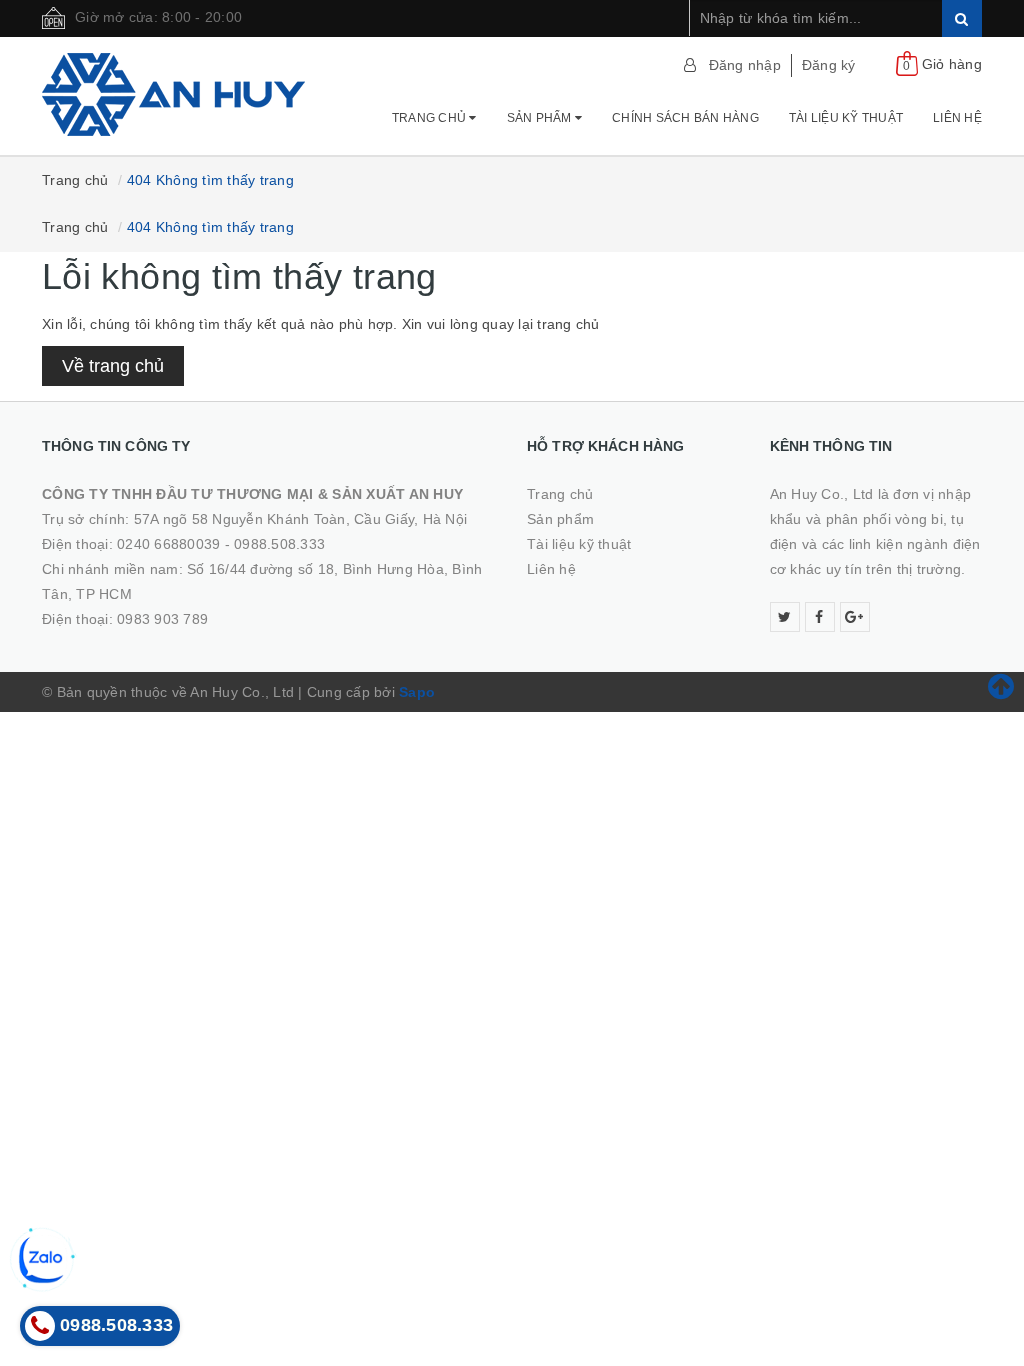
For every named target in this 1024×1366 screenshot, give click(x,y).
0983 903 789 (162, 619)
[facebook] (820, 617)
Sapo (417, 692)
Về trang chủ (113, 366)
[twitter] (785, 617)
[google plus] (855, 617)
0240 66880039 (168, 544)
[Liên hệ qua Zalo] (43, 1259)
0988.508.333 (279, 544)
